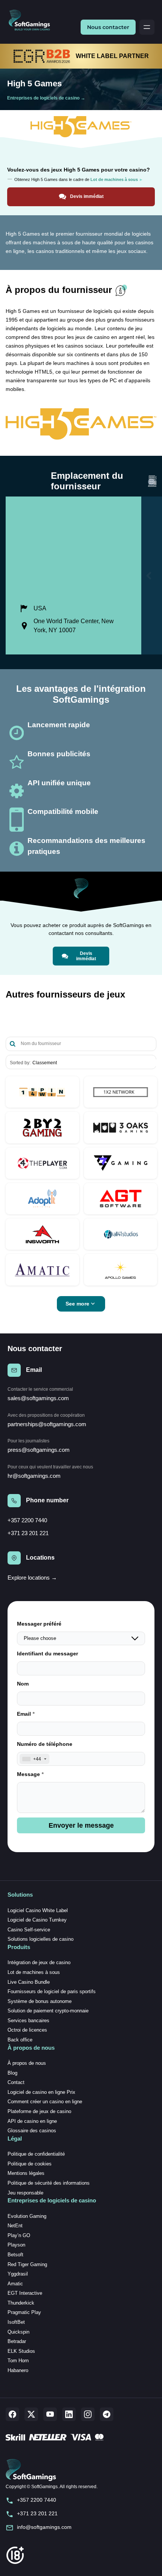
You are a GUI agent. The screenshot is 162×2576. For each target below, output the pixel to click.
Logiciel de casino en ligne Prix (41, 2092)
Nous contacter (108, 27)
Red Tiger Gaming (27, 2264)
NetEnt (15, 2226)
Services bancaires (28, 2020)
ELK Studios (21, 2351)
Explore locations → (32, 1578)
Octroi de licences (27, 2030)
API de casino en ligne (32, 2121)
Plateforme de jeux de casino (39, 2111)
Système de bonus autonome (40, 2001)
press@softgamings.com (39, 1450)
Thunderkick (21, 2303)
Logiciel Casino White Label (38, 1910)
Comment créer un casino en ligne (45, 2102)
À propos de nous (27, 2063)
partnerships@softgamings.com (47, 1424)
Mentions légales (26, 2173)
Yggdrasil (18, 2274)
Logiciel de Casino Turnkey (37, 1920)
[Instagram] (88, 2414)
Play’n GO (19, 2235)
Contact (16, 2082)
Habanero (18, 2370)
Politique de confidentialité (36, 2154)
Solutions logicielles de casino (40, 1939)
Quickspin (18, 2332)
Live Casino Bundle (29, 1982)
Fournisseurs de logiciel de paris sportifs (52, 1991)
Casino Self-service (29, 1930)
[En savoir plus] (42, 1092)
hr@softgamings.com (34, 1476)
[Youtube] (50, 2414)
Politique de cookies (30, 2164)
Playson (16, 2245)
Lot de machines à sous (34, 1972)
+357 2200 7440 (27, 1520)
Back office (20, 2040)
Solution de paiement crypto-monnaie (48, 2011)
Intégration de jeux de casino (39, 1962)
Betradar (17, 2341)
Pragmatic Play (24, 2312)
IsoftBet (16, 2322)
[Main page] (32, 21)
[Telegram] (107, 2414)
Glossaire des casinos (32, 2131)
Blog (12, 2073)
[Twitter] (31, 2414)
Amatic (15, 2284)
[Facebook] (12, 2414)
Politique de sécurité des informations (49, 2183)
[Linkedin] (69, 2414)
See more (77, 1304)
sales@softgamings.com (38, 1398)
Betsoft (15, 2255)
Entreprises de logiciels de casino (43, 98)
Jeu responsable (25, 2193)
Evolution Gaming (27, 2216)
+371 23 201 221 (28, 1533)
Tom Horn (18, 2361)
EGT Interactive (25, 2293)
